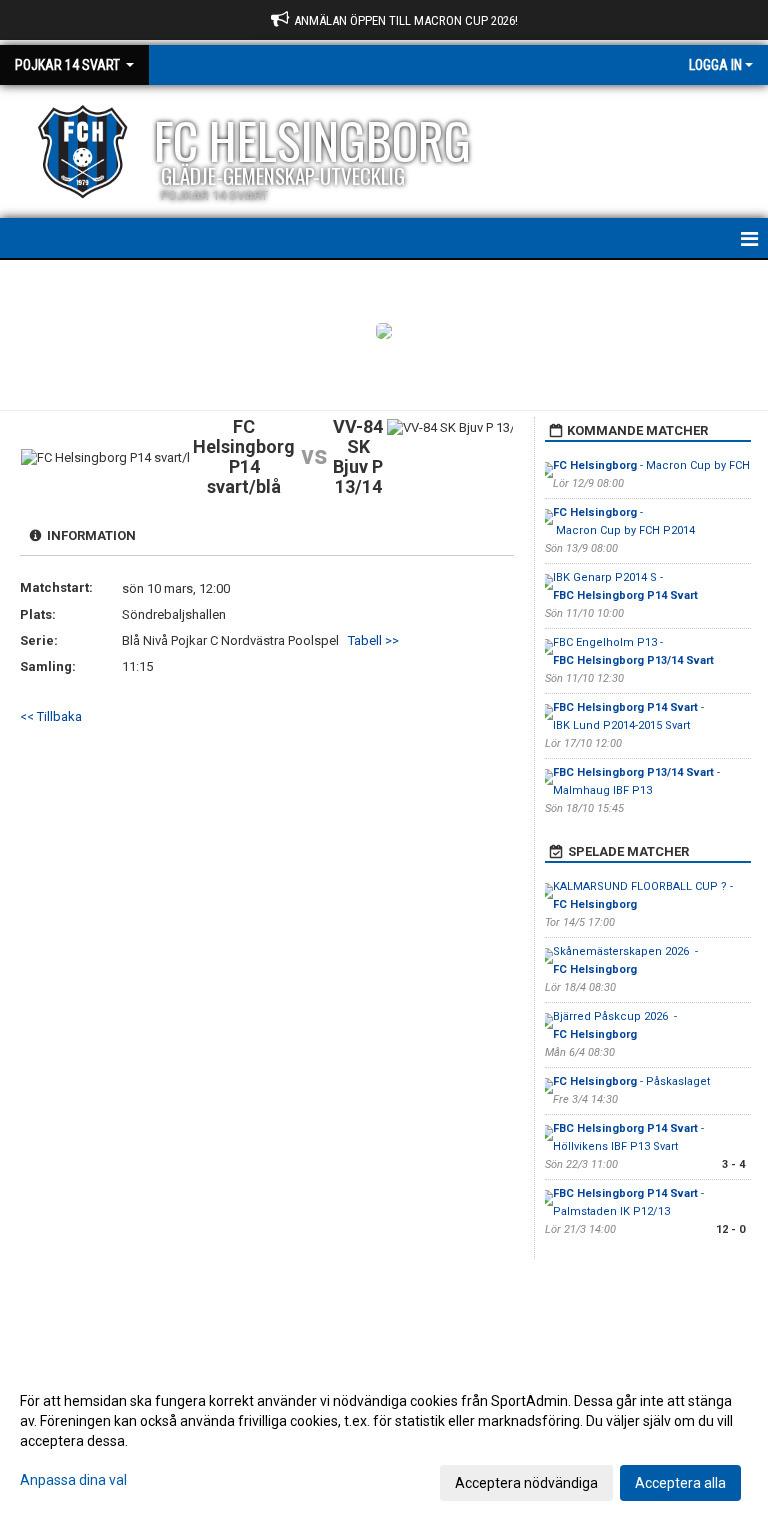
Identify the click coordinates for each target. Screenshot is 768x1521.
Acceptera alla (680, 1483)
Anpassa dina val (73, 1480)
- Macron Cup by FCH (651, 465)
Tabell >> (373, 640)
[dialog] (384, 1441)
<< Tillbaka (51, 716)
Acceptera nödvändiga (526, 1483)
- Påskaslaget (631, 1081)
